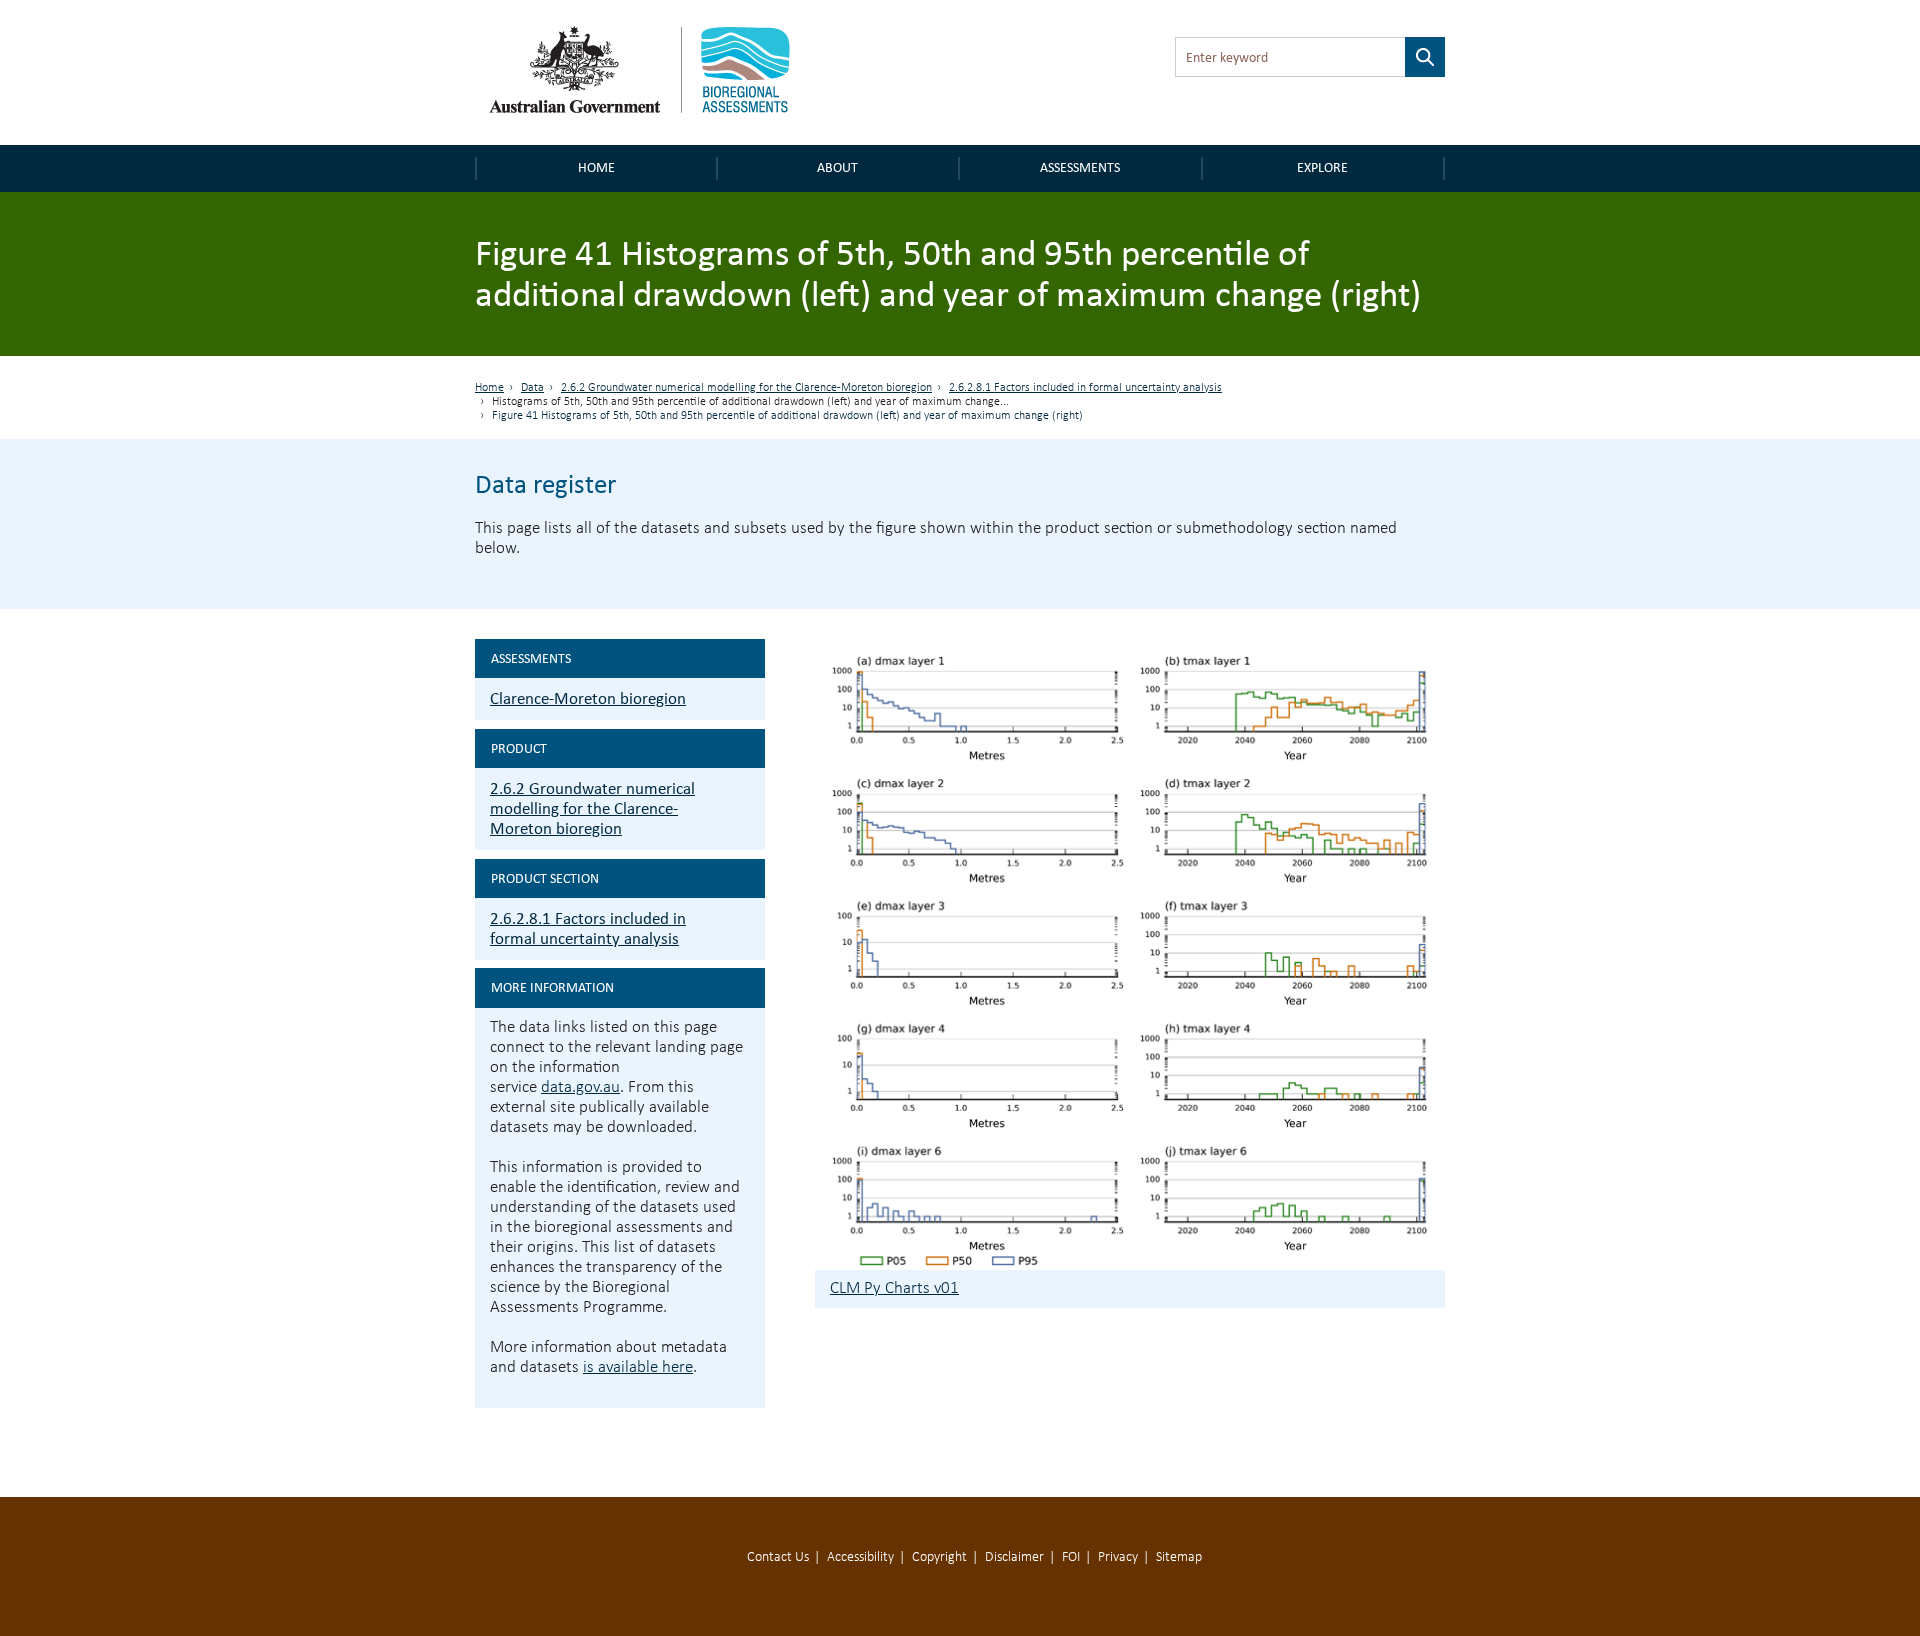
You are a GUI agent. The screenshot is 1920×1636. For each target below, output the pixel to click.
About (837, 167)
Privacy (1118, 1557)
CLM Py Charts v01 (894, 1288)
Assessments (1080, 167)
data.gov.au (580, 1087)
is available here (638, 1367)
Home (596, 167)
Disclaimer (1014, 1557)
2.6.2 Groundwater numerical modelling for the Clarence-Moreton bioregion (746, 388)
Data (532, 388)
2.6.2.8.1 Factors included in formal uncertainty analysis (1085, 388)
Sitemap (1179, 1557)
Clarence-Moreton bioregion (588, 698)
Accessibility (860, 1557)
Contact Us (778, 1557)
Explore (1322, 167)
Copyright (939, 1557)
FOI (1071, 1557)
